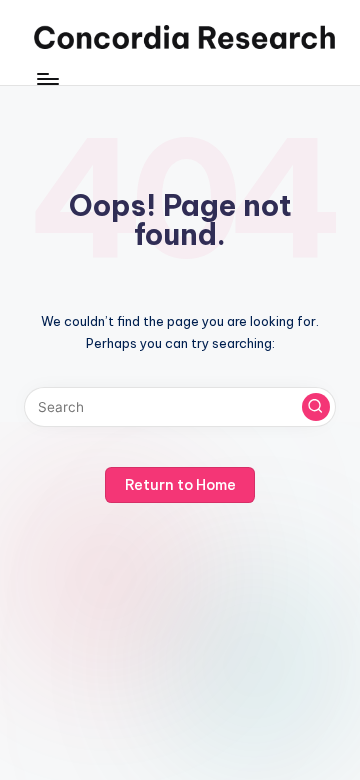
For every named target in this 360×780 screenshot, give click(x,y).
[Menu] (47, 79)
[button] (316, 407)
